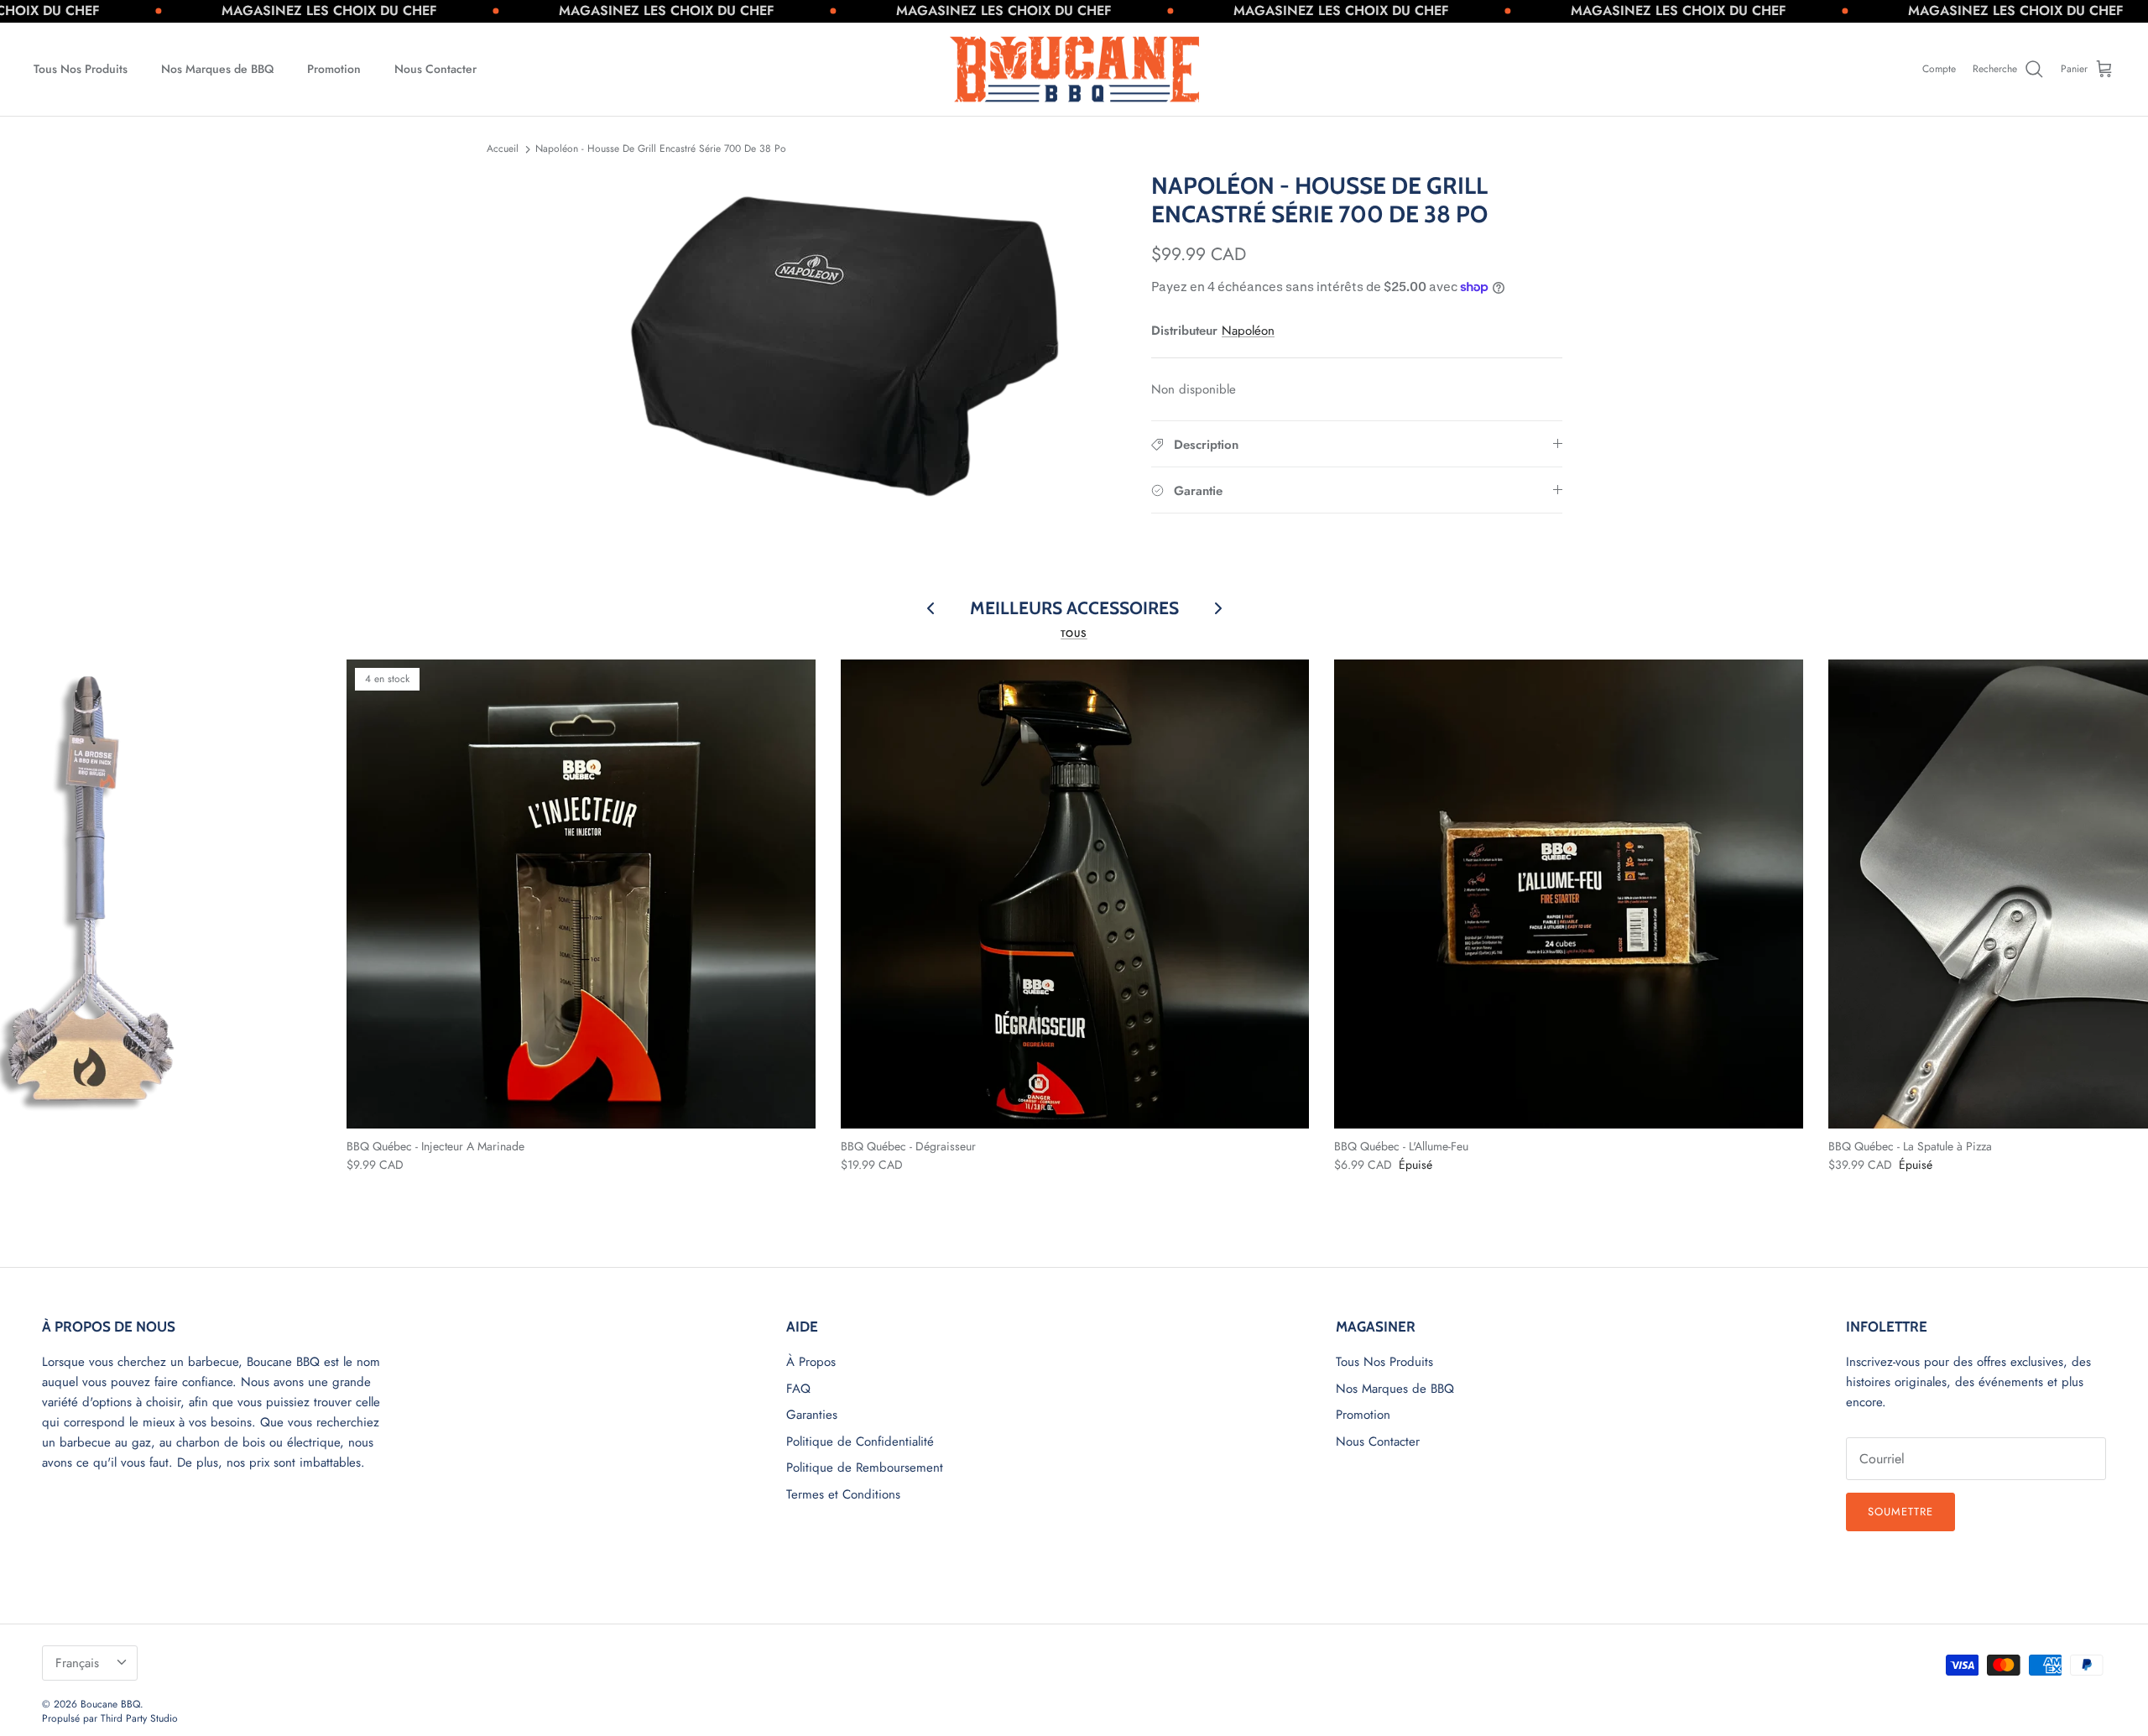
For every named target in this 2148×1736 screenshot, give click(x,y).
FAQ (798, 1389)
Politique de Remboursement (865, 1468)
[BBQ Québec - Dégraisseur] (1075, 894)
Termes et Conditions (843, 1494)
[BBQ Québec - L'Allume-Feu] (1569, 894)
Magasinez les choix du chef (253, 10)
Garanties (812, 1415)
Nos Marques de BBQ (217, 69)
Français (77, 1663)
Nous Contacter (435, 69)
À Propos (811, 1362)
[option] (850, 342)
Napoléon (1248, 331)
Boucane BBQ (110, 1704)
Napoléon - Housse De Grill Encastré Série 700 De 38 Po (661, 149)
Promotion (334, 69)
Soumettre (1900, 1512)
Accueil (503, 149)
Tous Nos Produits (81, 69)
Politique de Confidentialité (860, 1441)
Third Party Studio (139, 1718)
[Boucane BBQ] (1074, 70)
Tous (1074, 633)
